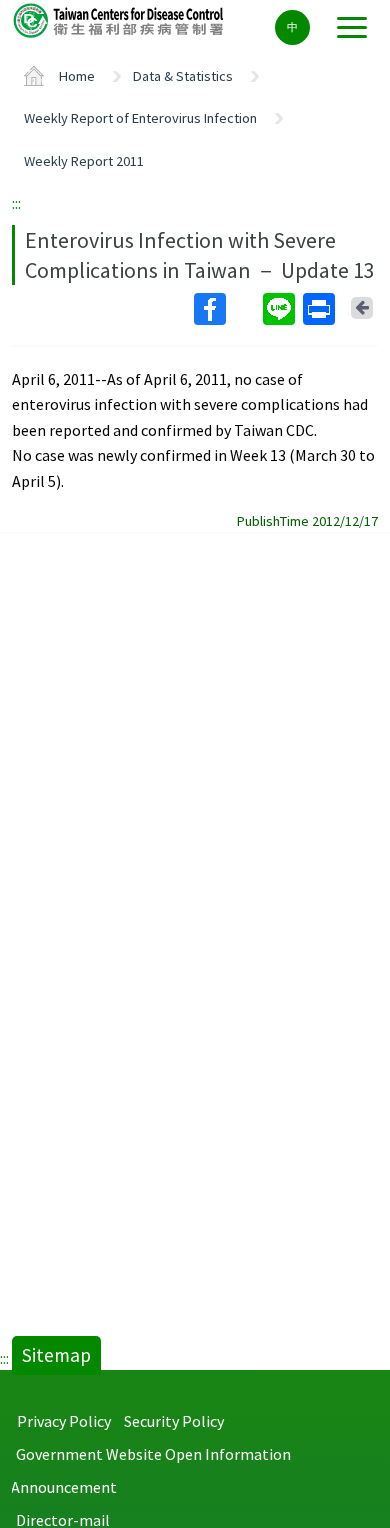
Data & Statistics (183, 76)
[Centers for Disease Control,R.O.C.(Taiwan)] (120, 19)
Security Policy (174, 1421)
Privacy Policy (64, 1421)
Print (321, 309)
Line (281, 309)
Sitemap (56, 1355)
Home (77, 76)
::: (16, 203)
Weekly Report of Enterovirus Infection (140, 118)
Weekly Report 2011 (84, 161)
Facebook (226, 309)
